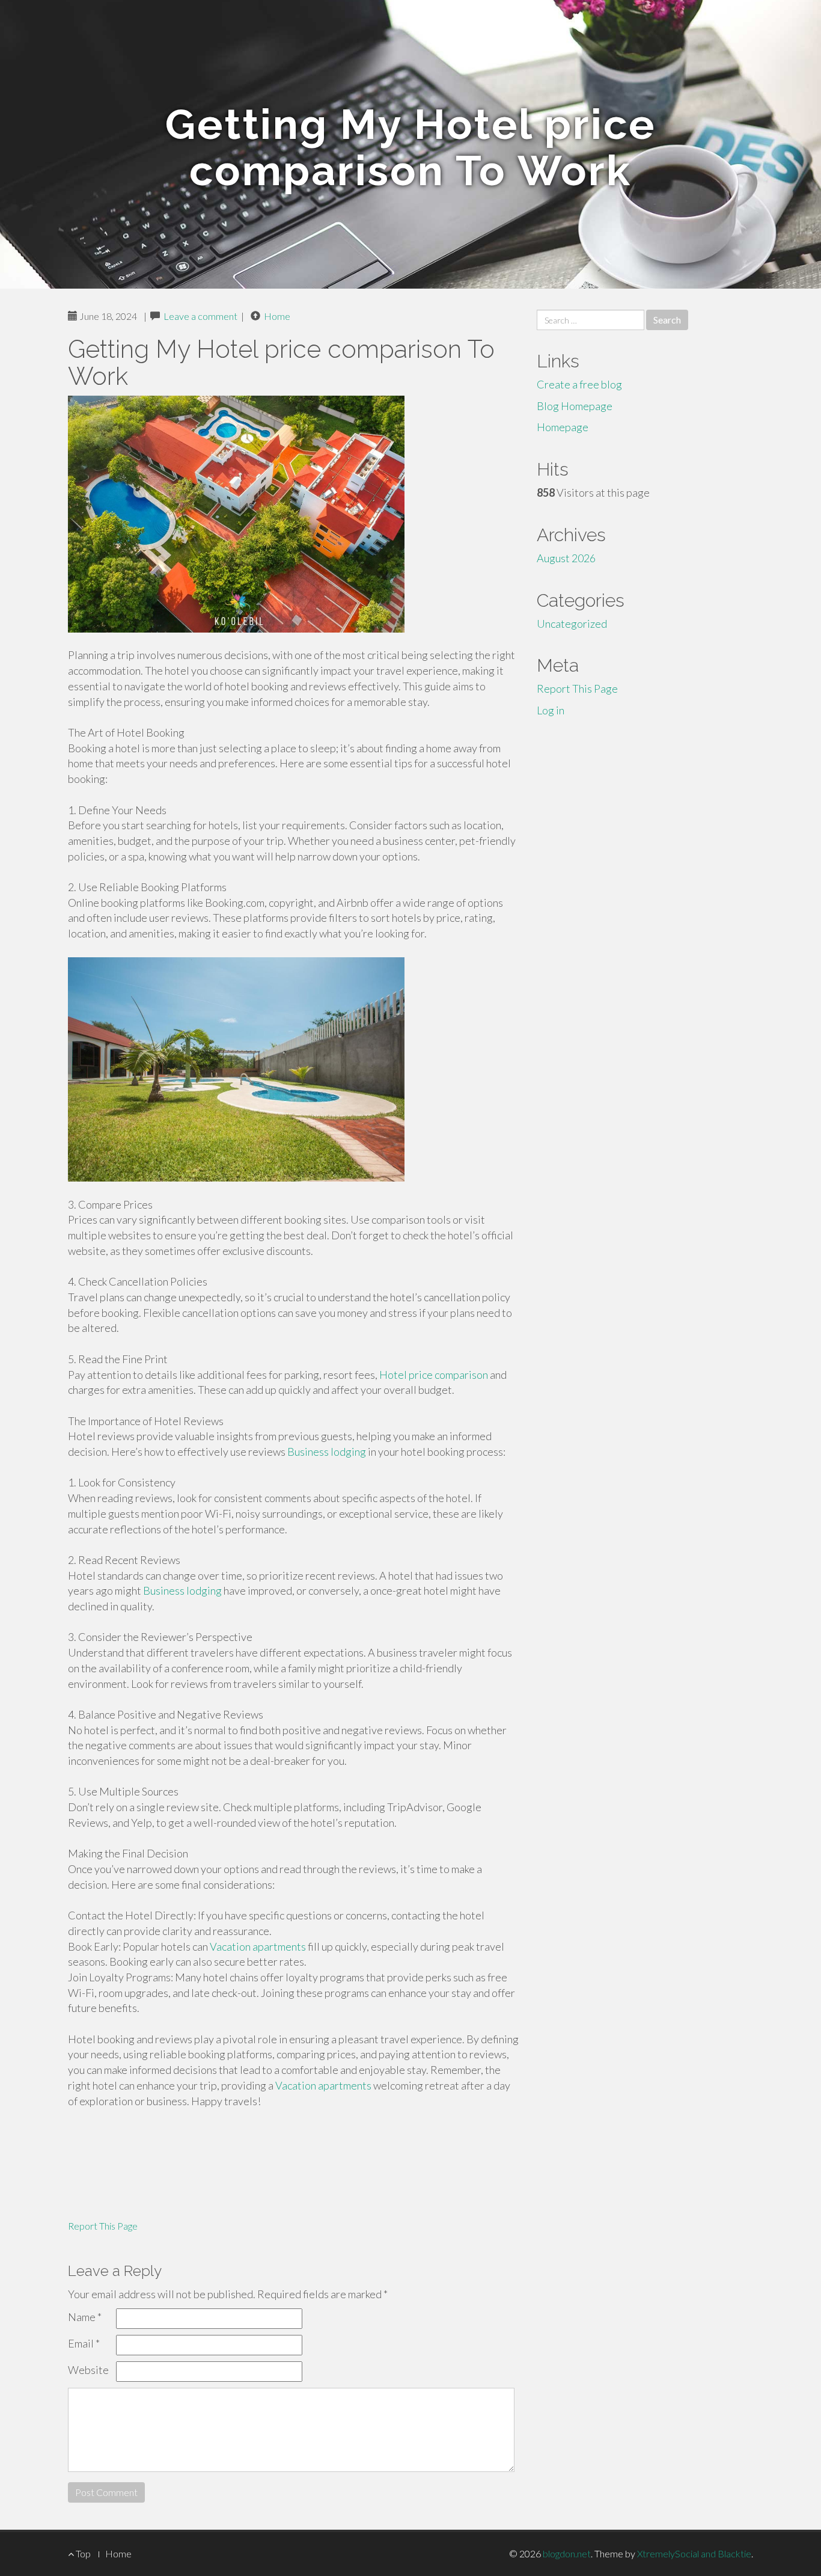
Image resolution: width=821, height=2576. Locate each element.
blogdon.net (567, 2553)
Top (82, 2553)
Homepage (563, 427)
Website (88, 2370)
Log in (551, 710)
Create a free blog (579, 384)
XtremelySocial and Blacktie (694, 2553)
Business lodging (327, 1452)
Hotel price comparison (434, 1375)
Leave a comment (200, 316)
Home (277, 316)
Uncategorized (572, 624)
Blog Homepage (575, 406)
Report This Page (103, 2226)
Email (84, 2343)
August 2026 (566, 558)
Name (85, 2317)
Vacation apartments (258, 1946)
